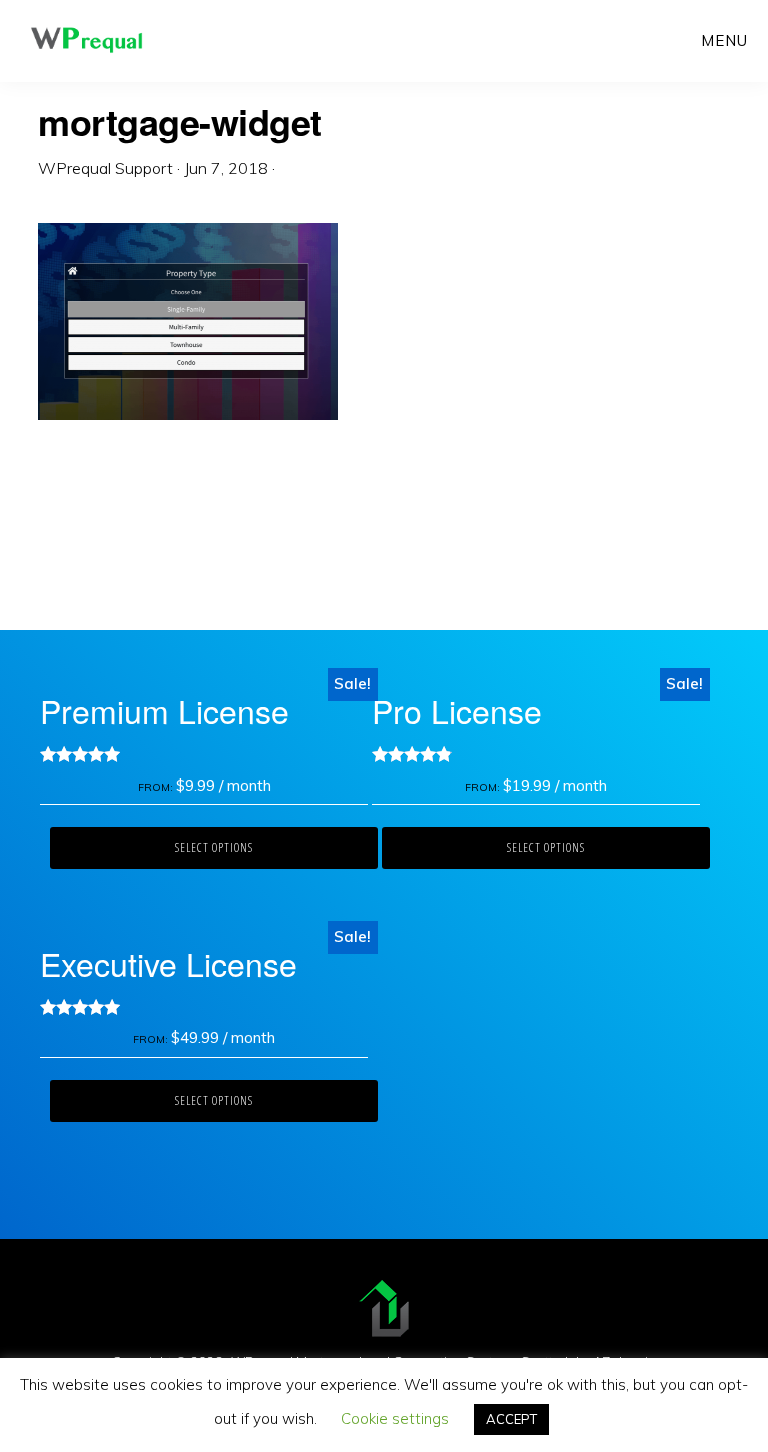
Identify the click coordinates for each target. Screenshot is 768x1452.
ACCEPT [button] (511, 1419)
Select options (214, 847)
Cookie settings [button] (395, 1418)
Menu (724, 40)
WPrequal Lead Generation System (86, 40)
